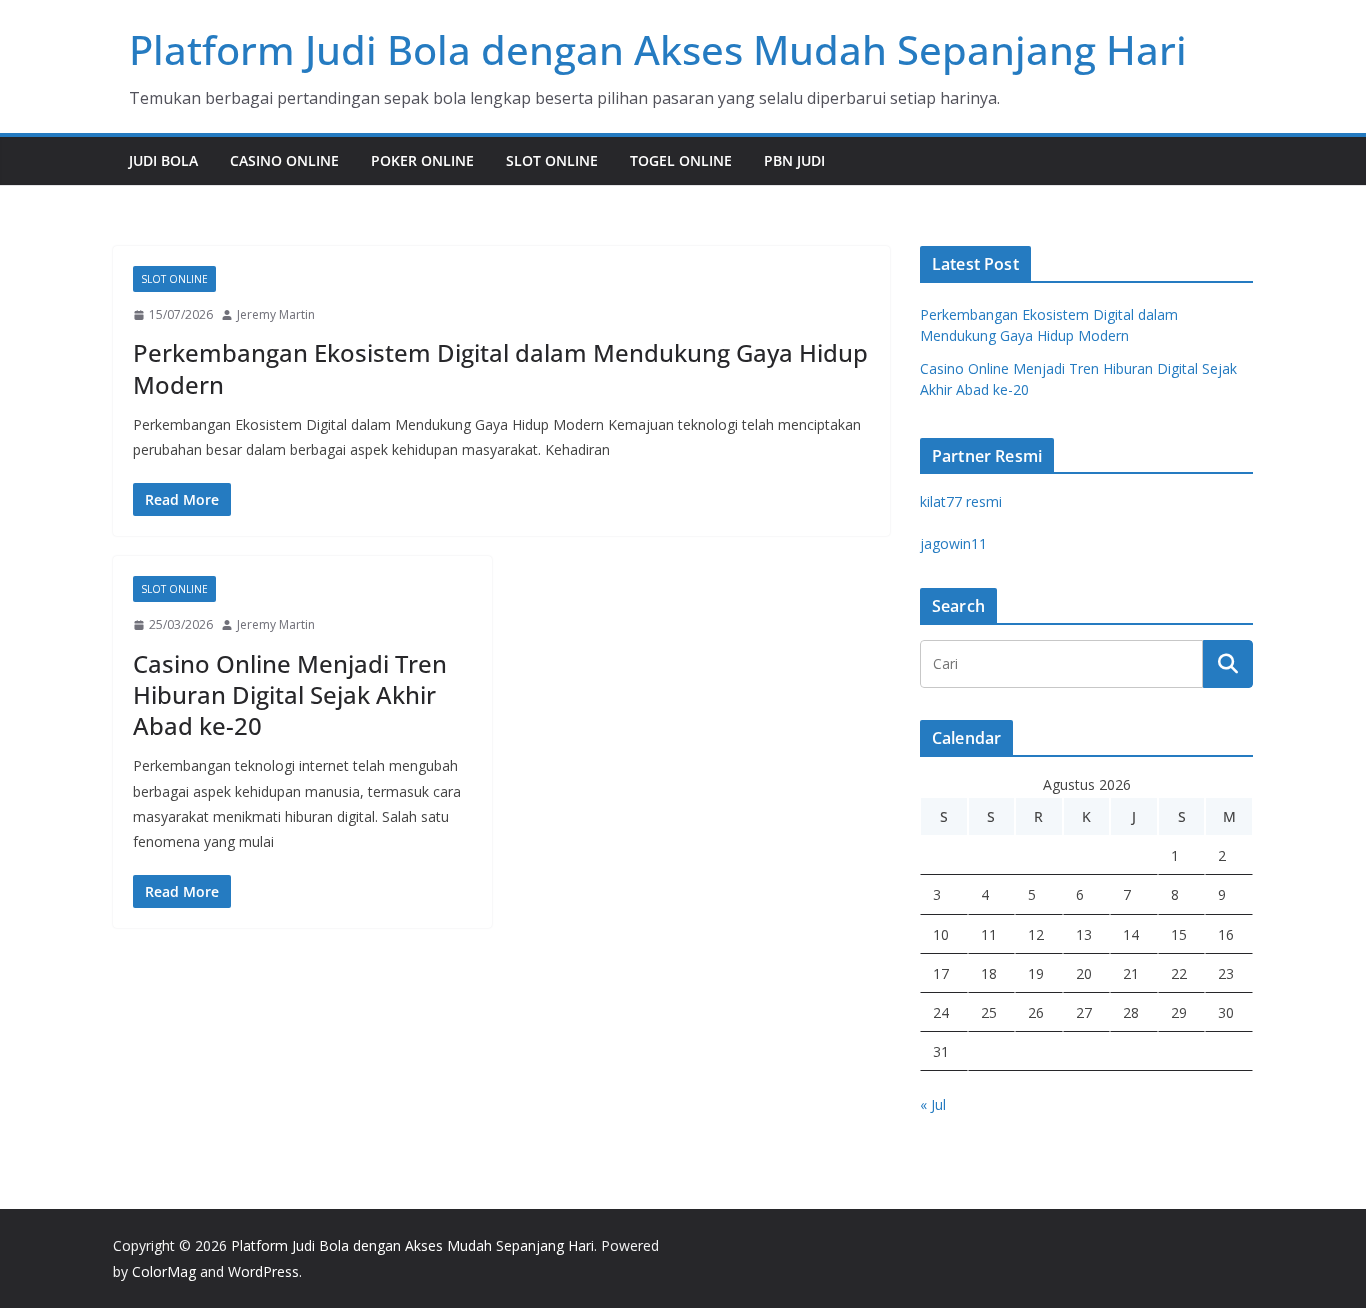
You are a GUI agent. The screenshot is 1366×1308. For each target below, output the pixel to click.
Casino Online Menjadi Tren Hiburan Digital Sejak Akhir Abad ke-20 (290, 694)
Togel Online (681, 160)
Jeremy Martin (276, 314)
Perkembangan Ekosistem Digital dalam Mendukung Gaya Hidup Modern (500, 368)
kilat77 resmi (961, 501)
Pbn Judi (794, 160)
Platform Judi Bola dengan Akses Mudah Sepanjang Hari (658, 49)
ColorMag (164, 1271)
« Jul (933, 1104)
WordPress (263, 1271)
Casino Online (284, 160)
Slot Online (552, 160)
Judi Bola (163, 160)
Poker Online (422, 160)
